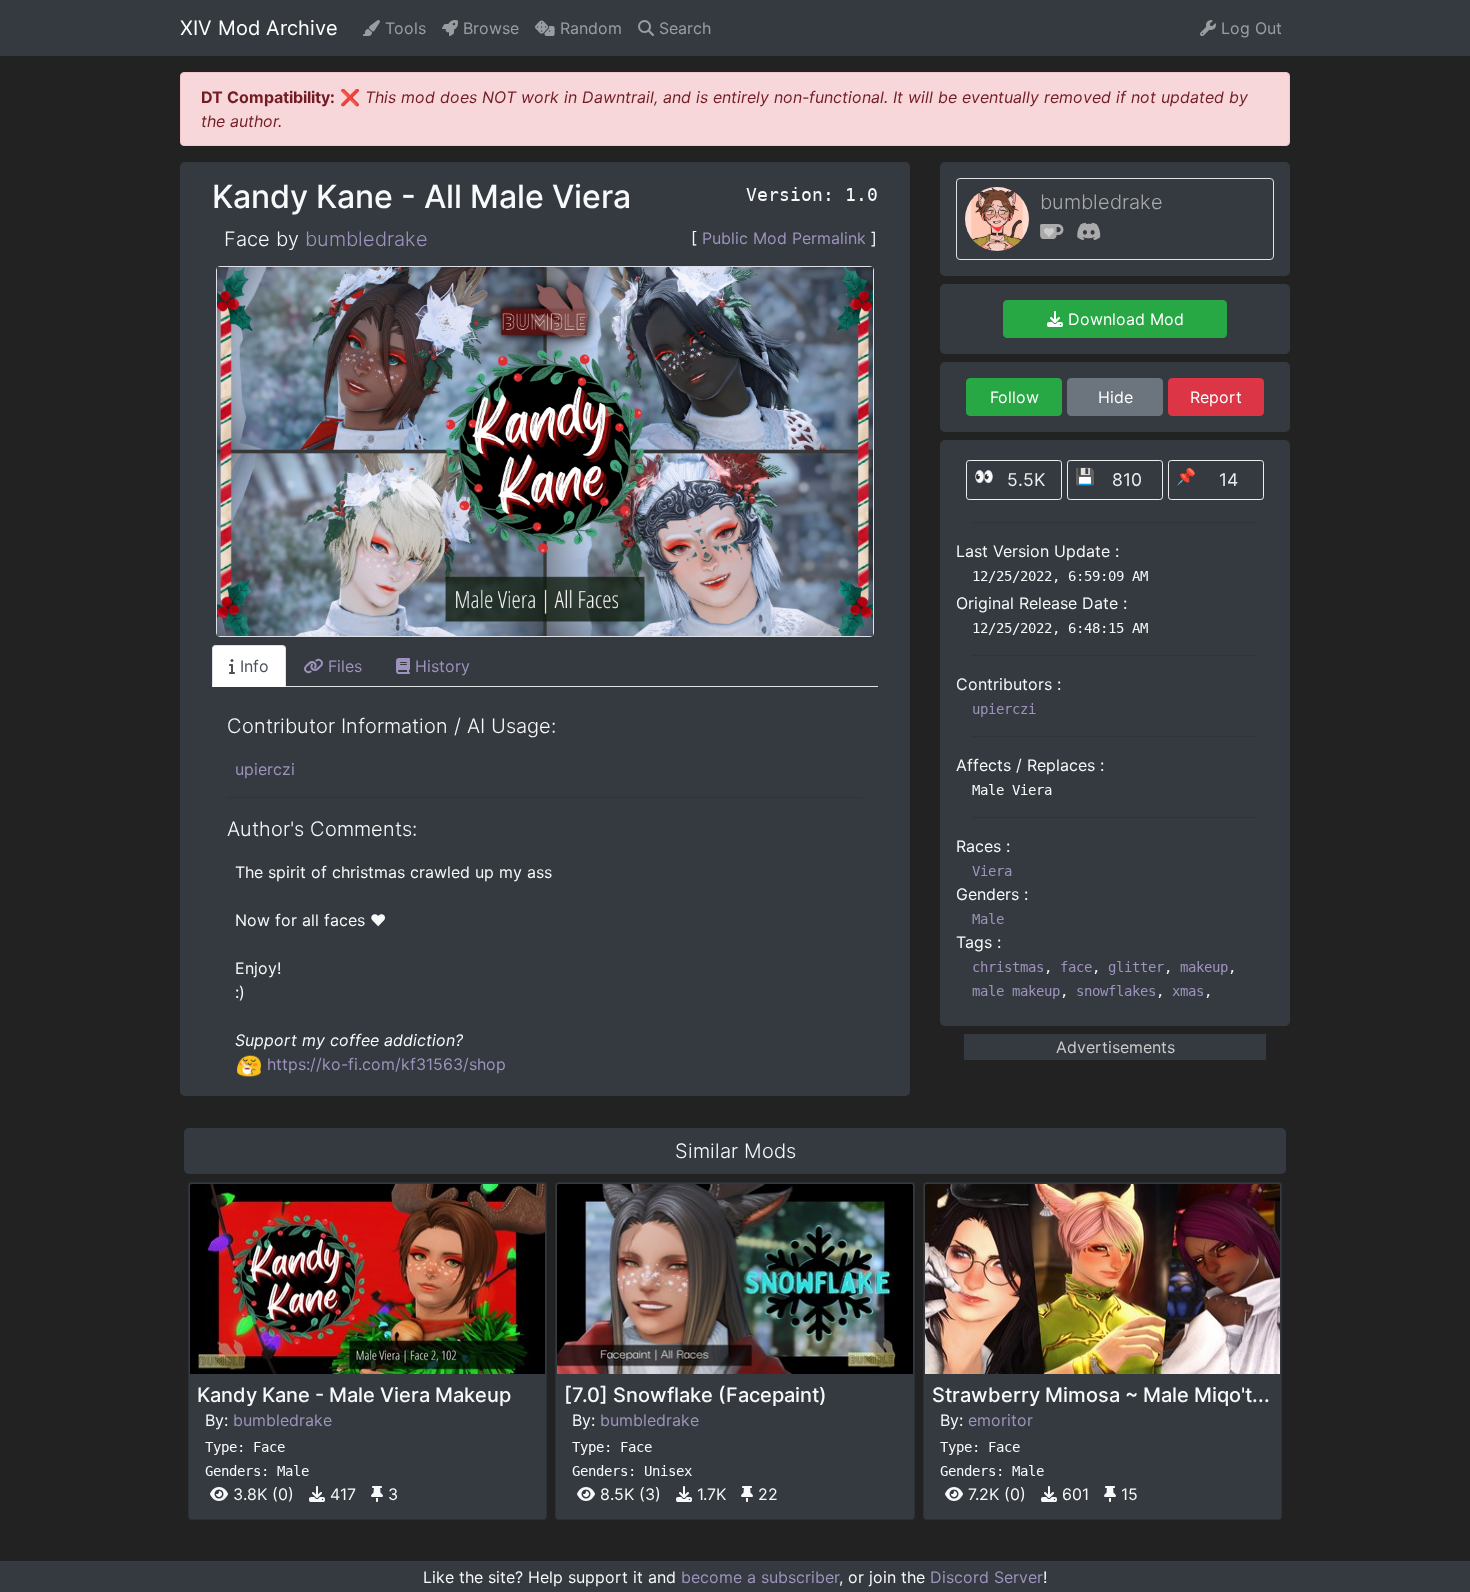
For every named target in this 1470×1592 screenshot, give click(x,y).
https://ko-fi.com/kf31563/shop (386, 1064)
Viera (992, 871)
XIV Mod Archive (259, 28)
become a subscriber (760, 1577)
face (1076, 967)
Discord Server (986, 1577)
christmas (1008, 967)
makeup (1204, 967)
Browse (488, 28)
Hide (1115, 397)
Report (1216, 397)
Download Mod (1123, 319)
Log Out (1249, 28)
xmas (1188, 991)
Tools (403, 28)
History (440, 666)
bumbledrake (366, 239)
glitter (1136, 967)
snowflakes (1116, 991)
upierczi (265, 769)
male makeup (1016, 991)
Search (682, 28)
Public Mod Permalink (784, 238)
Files (342, 666)
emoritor (1000, 1420)
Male (988, 919)
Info (252, 666)
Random (588, 28)
